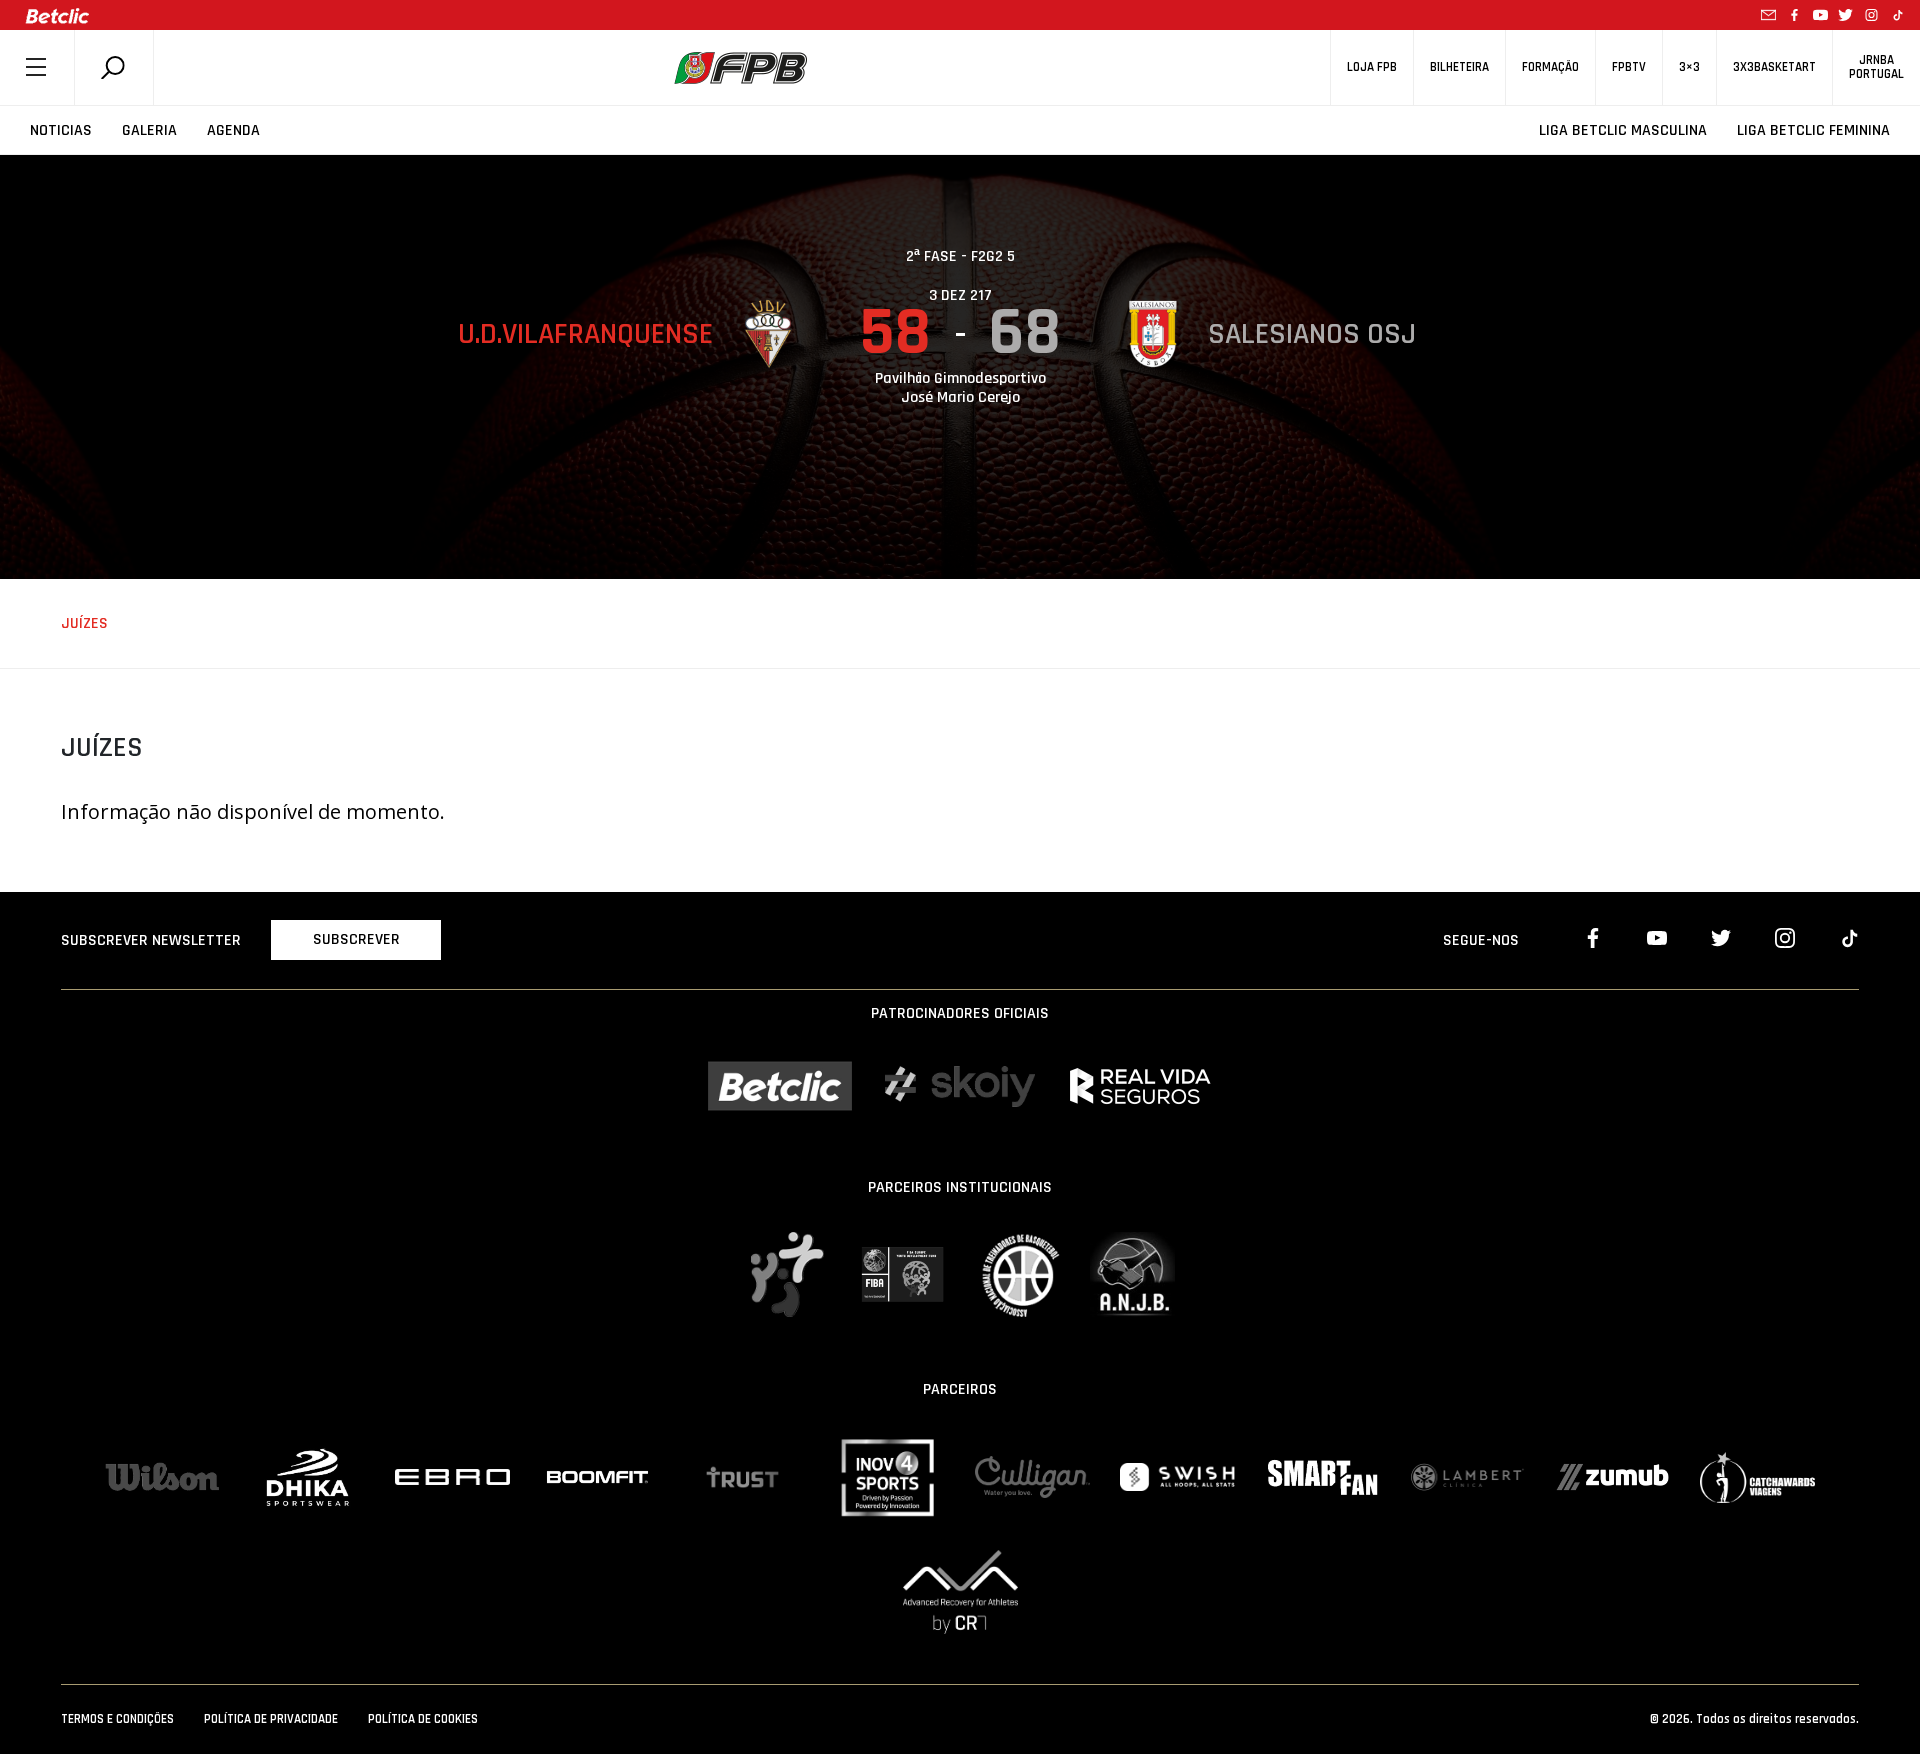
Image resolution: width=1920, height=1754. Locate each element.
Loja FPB (1372, 67)
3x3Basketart (1774, 67)
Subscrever (356, 939)
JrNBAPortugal (1876, 67)
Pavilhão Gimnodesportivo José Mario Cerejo (960, 388)
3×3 (1689, 67)
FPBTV (1629, 67)
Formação (1550, 67)
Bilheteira (1459, 67)
